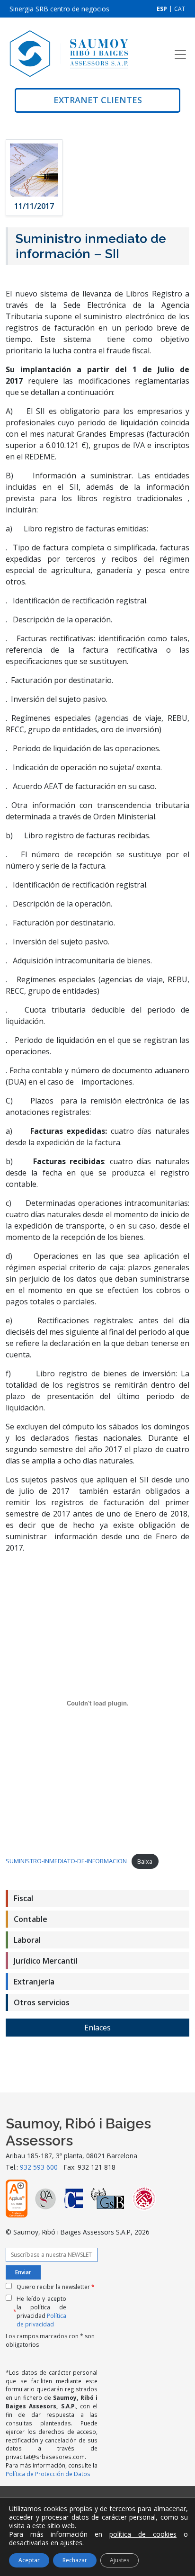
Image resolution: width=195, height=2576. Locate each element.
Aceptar (29, 2560)
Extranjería (34, 1982)
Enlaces (97, 2028)
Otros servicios (42, 2002)
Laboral (27, 1940)
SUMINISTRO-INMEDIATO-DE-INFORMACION (66, 1861)
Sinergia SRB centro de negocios (59, 9)
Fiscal (23, 1898)
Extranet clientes (98, 100)
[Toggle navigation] (180, 54)
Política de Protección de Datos (48, 2474)
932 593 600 (39, 2167)
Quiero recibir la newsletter (56, 2287)
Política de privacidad (41, 2320)
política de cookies (143, 2534)
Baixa (145, 1861)
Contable (31, 1919)
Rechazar (75, 2560)
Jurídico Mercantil (46, 1961)
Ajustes (120, 2560)
